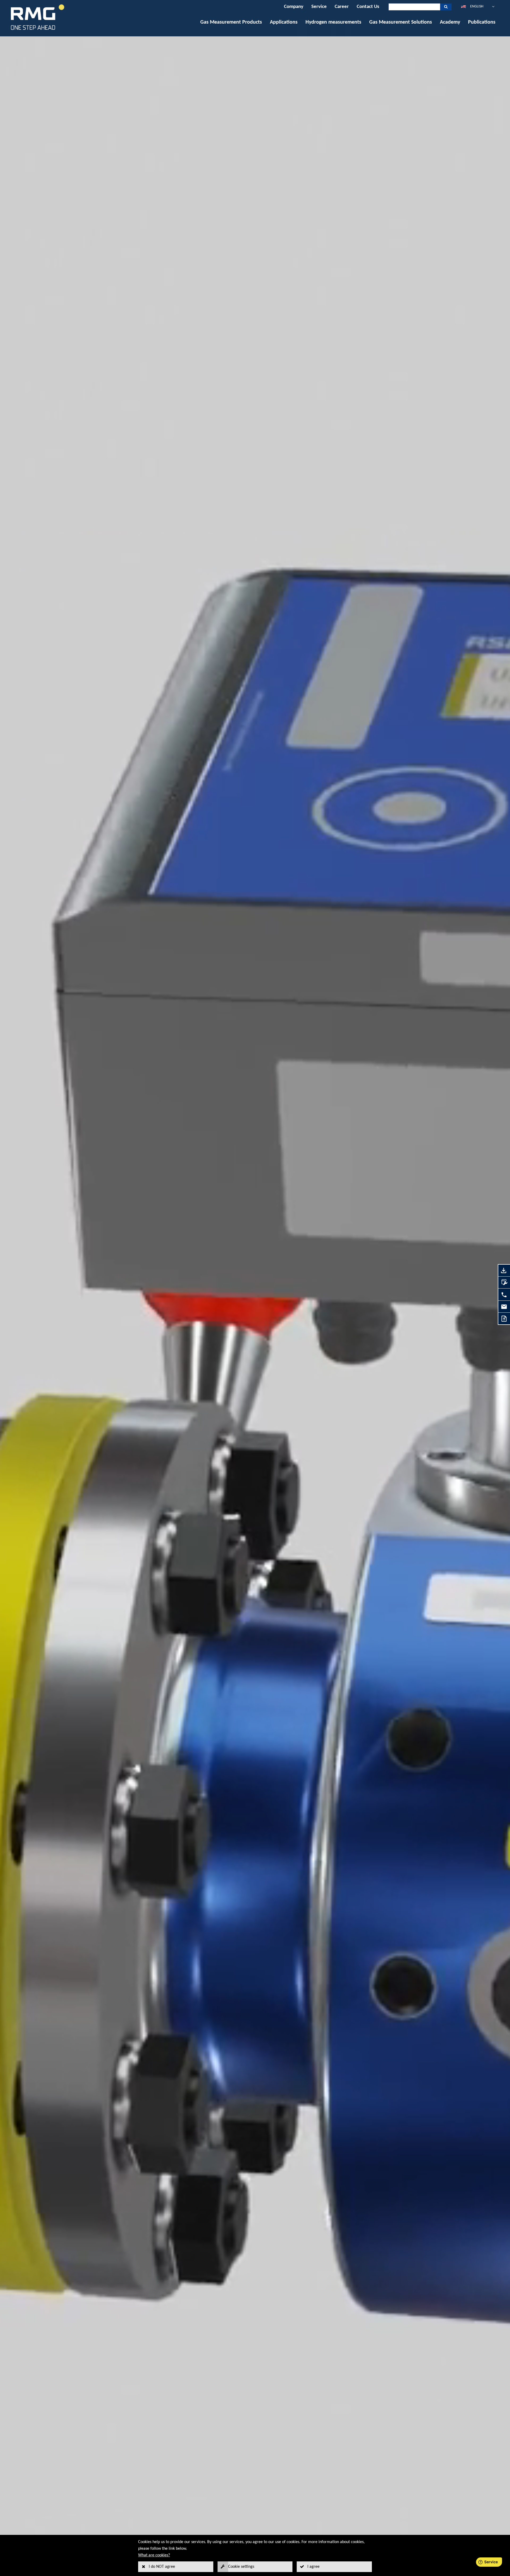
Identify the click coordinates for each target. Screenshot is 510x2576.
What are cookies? (154, 2555)
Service (319, 7)
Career (342, 7)
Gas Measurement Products (231, 22)
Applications (284, 22)
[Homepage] (38, 30)
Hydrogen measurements (333, 22)
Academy (450, 22)
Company (294, 7)
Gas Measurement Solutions (401, 22)
